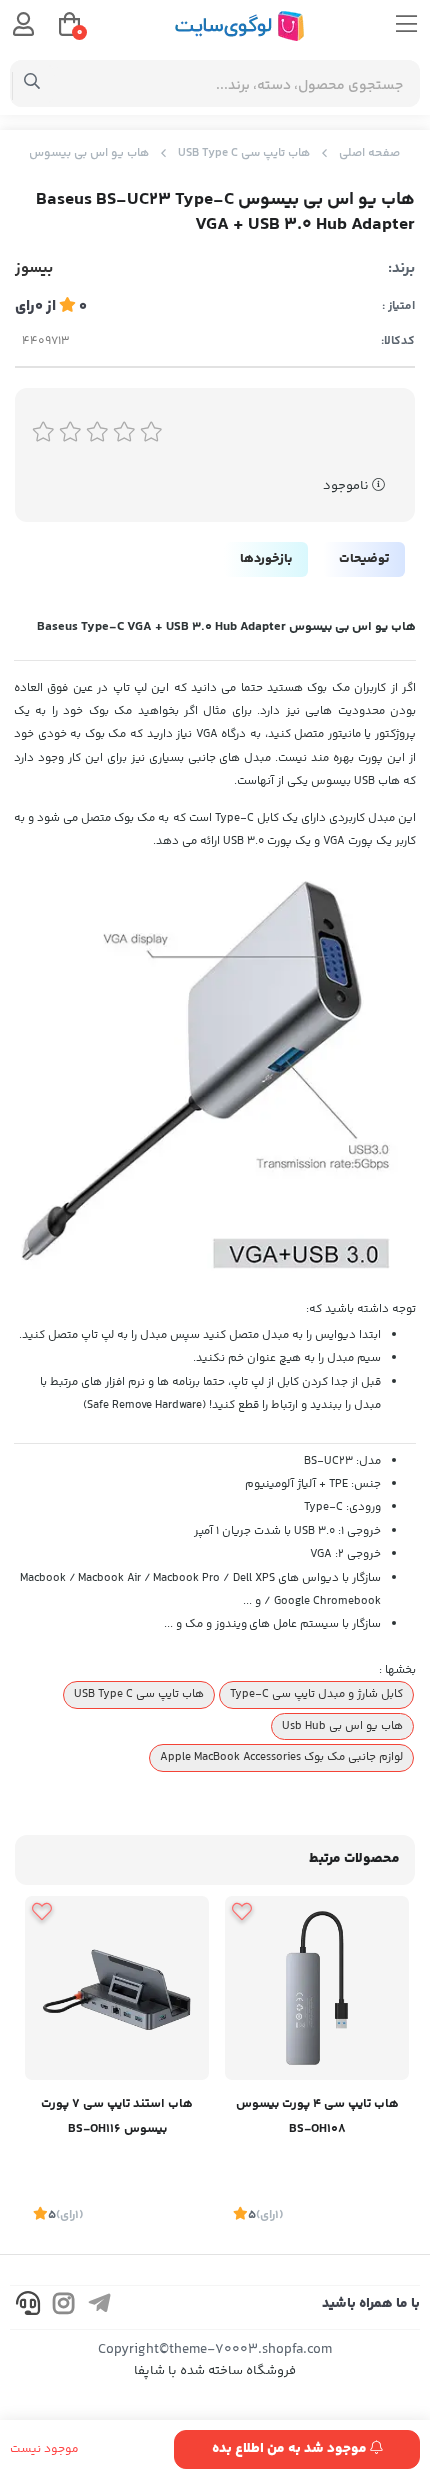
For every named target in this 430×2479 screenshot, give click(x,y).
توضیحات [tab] (364, 559)
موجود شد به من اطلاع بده (291, 2449)
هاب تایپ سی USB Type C (244, 153)
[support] (28, 2307)
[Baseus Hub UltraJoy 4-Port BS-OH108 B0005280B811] (317, 1988)
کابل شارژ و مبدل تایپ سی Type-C (316, 1694)
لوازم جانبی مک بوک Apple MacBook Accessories (281, 1757)
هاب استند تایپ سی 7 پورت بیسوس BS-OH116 (117, 2116)
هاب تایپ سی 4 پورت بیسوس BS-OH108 (317, 2116)
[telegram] (100, 2307)
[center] (32, 84)
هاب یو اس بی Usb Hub (342, 1726)
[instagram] (64, 2307)
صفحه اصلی (369, 153)
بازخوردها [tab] (266, 559)
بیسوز (34, 269)
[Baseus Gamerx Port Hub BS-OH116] (117, 1988)
